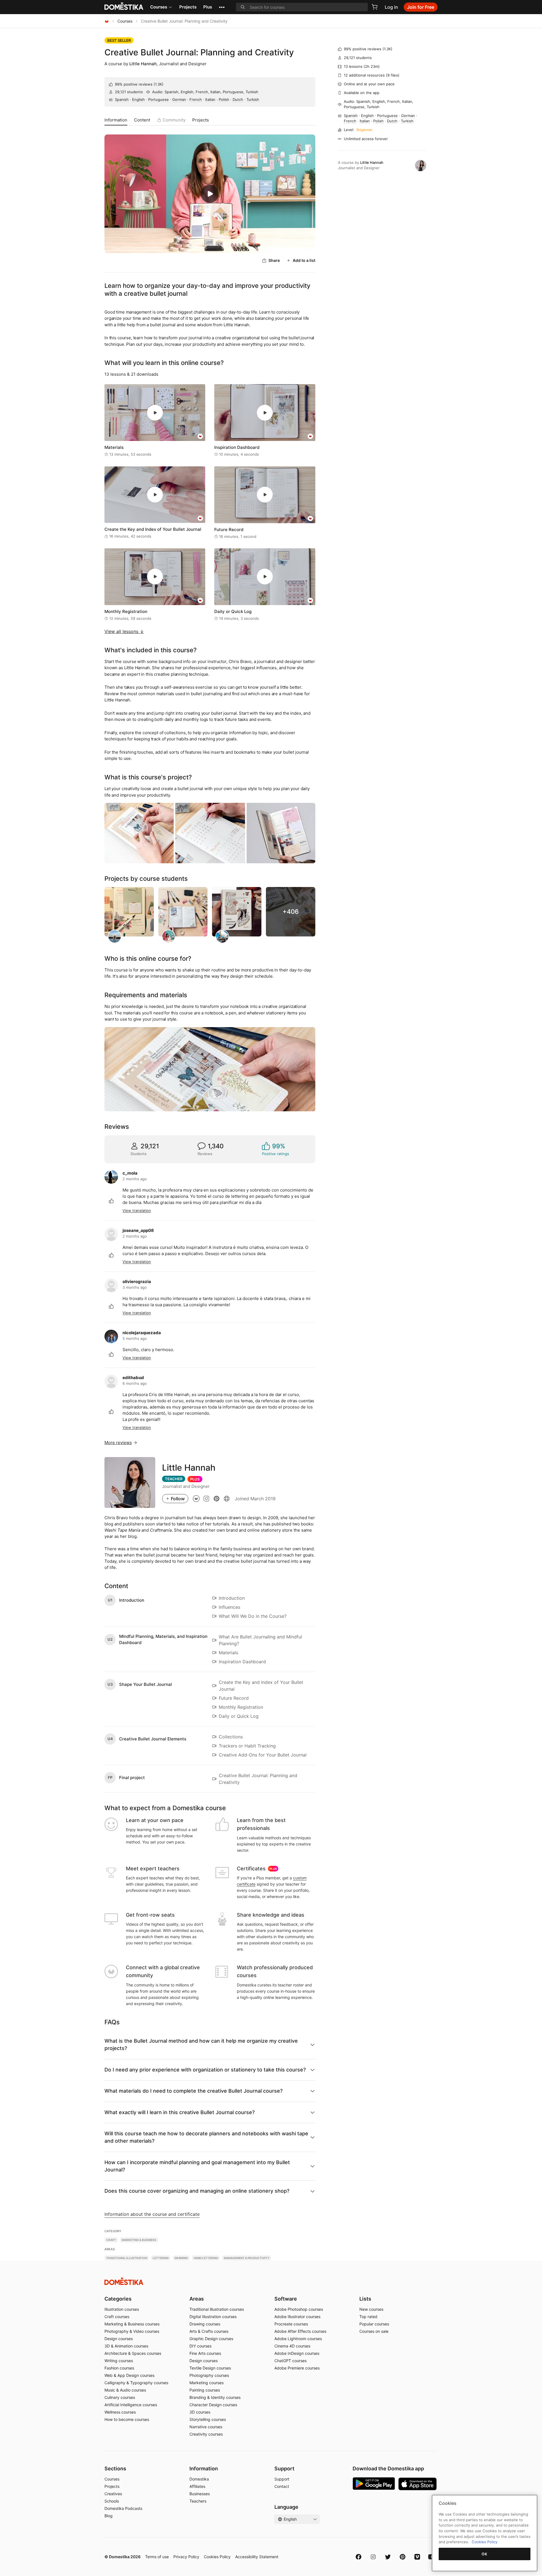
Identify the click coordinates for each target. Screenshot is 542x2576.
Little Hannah (143, 64)
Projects (188, 7)
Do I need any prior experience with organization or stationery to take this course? (205, 2070)
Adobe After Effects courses (300, 2331)
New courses (371, 2309)
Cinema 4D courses (292, 2346)
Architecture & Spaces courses (133, 2353)
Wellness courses (120, 2412)
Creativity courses (206, 2434)
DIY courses (200, 2346)
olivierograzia (137, 1282)
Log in (391, 7)
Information (116, 120)
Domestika (199, 2479)
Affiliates (197, 2486)
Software (286, 2299)
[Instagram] (373, 2557)
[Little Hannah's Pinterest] (217, 1498)
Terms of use (157, 2557)
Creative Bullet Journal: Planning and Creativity (199, 52)
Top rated (368, 2317)
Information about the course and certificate (152, 2214)
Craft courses (117, 2317)
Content (142, 120)
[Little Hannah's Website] (227, 1498)
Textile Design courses (210, 2368)
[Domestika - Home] (107, 21)
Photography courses (209, 2375)
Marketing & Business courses (132, 2324)
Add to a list (304, 260)
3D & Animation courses (126, 2346)
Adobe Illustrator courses (297, 2317)
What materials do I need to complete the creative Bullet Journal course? (194, 2091)
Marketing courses (206, 2383)
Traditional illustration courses (217, 2309)
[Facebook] (359, 2557)
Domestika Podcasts (123, 2508)
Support (282, 2479)
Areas (197, 2299)
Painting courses (205, 2390)
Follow (178, 1499)
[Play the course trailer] (210, 194)
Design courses (119, 2339)
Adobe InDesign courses (297, 2353)
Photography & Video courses (132, 2331)
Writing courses (119, 2361)
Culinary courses (120, 2397)
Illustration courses (122, 2309)
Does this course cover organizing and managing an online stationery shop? (197, 2191)
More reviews (118, 1443)
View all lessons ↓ (124, 631)
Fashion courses (119, 2368)
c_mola (130, 1173)
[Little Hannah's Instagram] (206, 1498)
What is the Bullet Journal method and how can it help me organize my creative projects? (201, 2045)
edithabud (133, 1378)
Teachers (198, 2501)
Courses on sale (374, 2331)
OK (484, 2554)
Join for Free (421, 7)
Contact (282, 2486)
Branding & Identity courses (215, 2397)
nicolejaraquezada (142, 1333)
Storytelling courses (208, 2419)
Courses (159, 7)
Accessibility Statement (257, 2557)
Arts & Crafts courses (209, 2331)
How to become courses (127, 2419)
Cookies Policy (217, 2557)
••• (222, 7)
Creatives (113, 2494)
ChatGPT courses (290, 2361)
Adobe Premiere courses (297, 2368)
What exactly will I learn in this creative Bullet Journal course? (180, 2112)
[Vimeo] (417, 2557)
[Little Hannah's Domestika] (196, 1498)
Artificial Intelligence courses (131, 2405)
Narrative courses (206, 2427)
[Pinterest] (403, 2557)
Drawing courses (205, 2324)
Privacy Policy (186, 2557)
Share (274, 260)
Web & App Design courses (129, 2375)
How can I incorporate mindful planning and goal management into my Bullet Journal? (197, 2166)
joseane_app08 (138, 1230)
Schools (112, 2501)
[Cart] (375, 7)
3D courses (200, 2412)
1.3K (159, 84)
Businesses (200, 2494)
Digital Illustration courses (213, 2317)
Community (174, 120)
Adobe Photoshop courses (299, 2309)
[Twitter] (388, 2557)
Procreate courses (291, 2324)
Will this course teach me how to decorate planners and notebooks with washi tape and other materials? (206, 2137)
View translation (137, 1210)
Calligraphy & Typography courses (136, 2383)
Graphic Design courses (211, 2339)
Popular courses (374, 2324)
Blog (109, 2516)
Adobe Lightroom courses (298, 2339)
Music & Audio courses (125, 2390)
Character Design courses (213, 2405)
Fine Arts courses (205, 2353)
